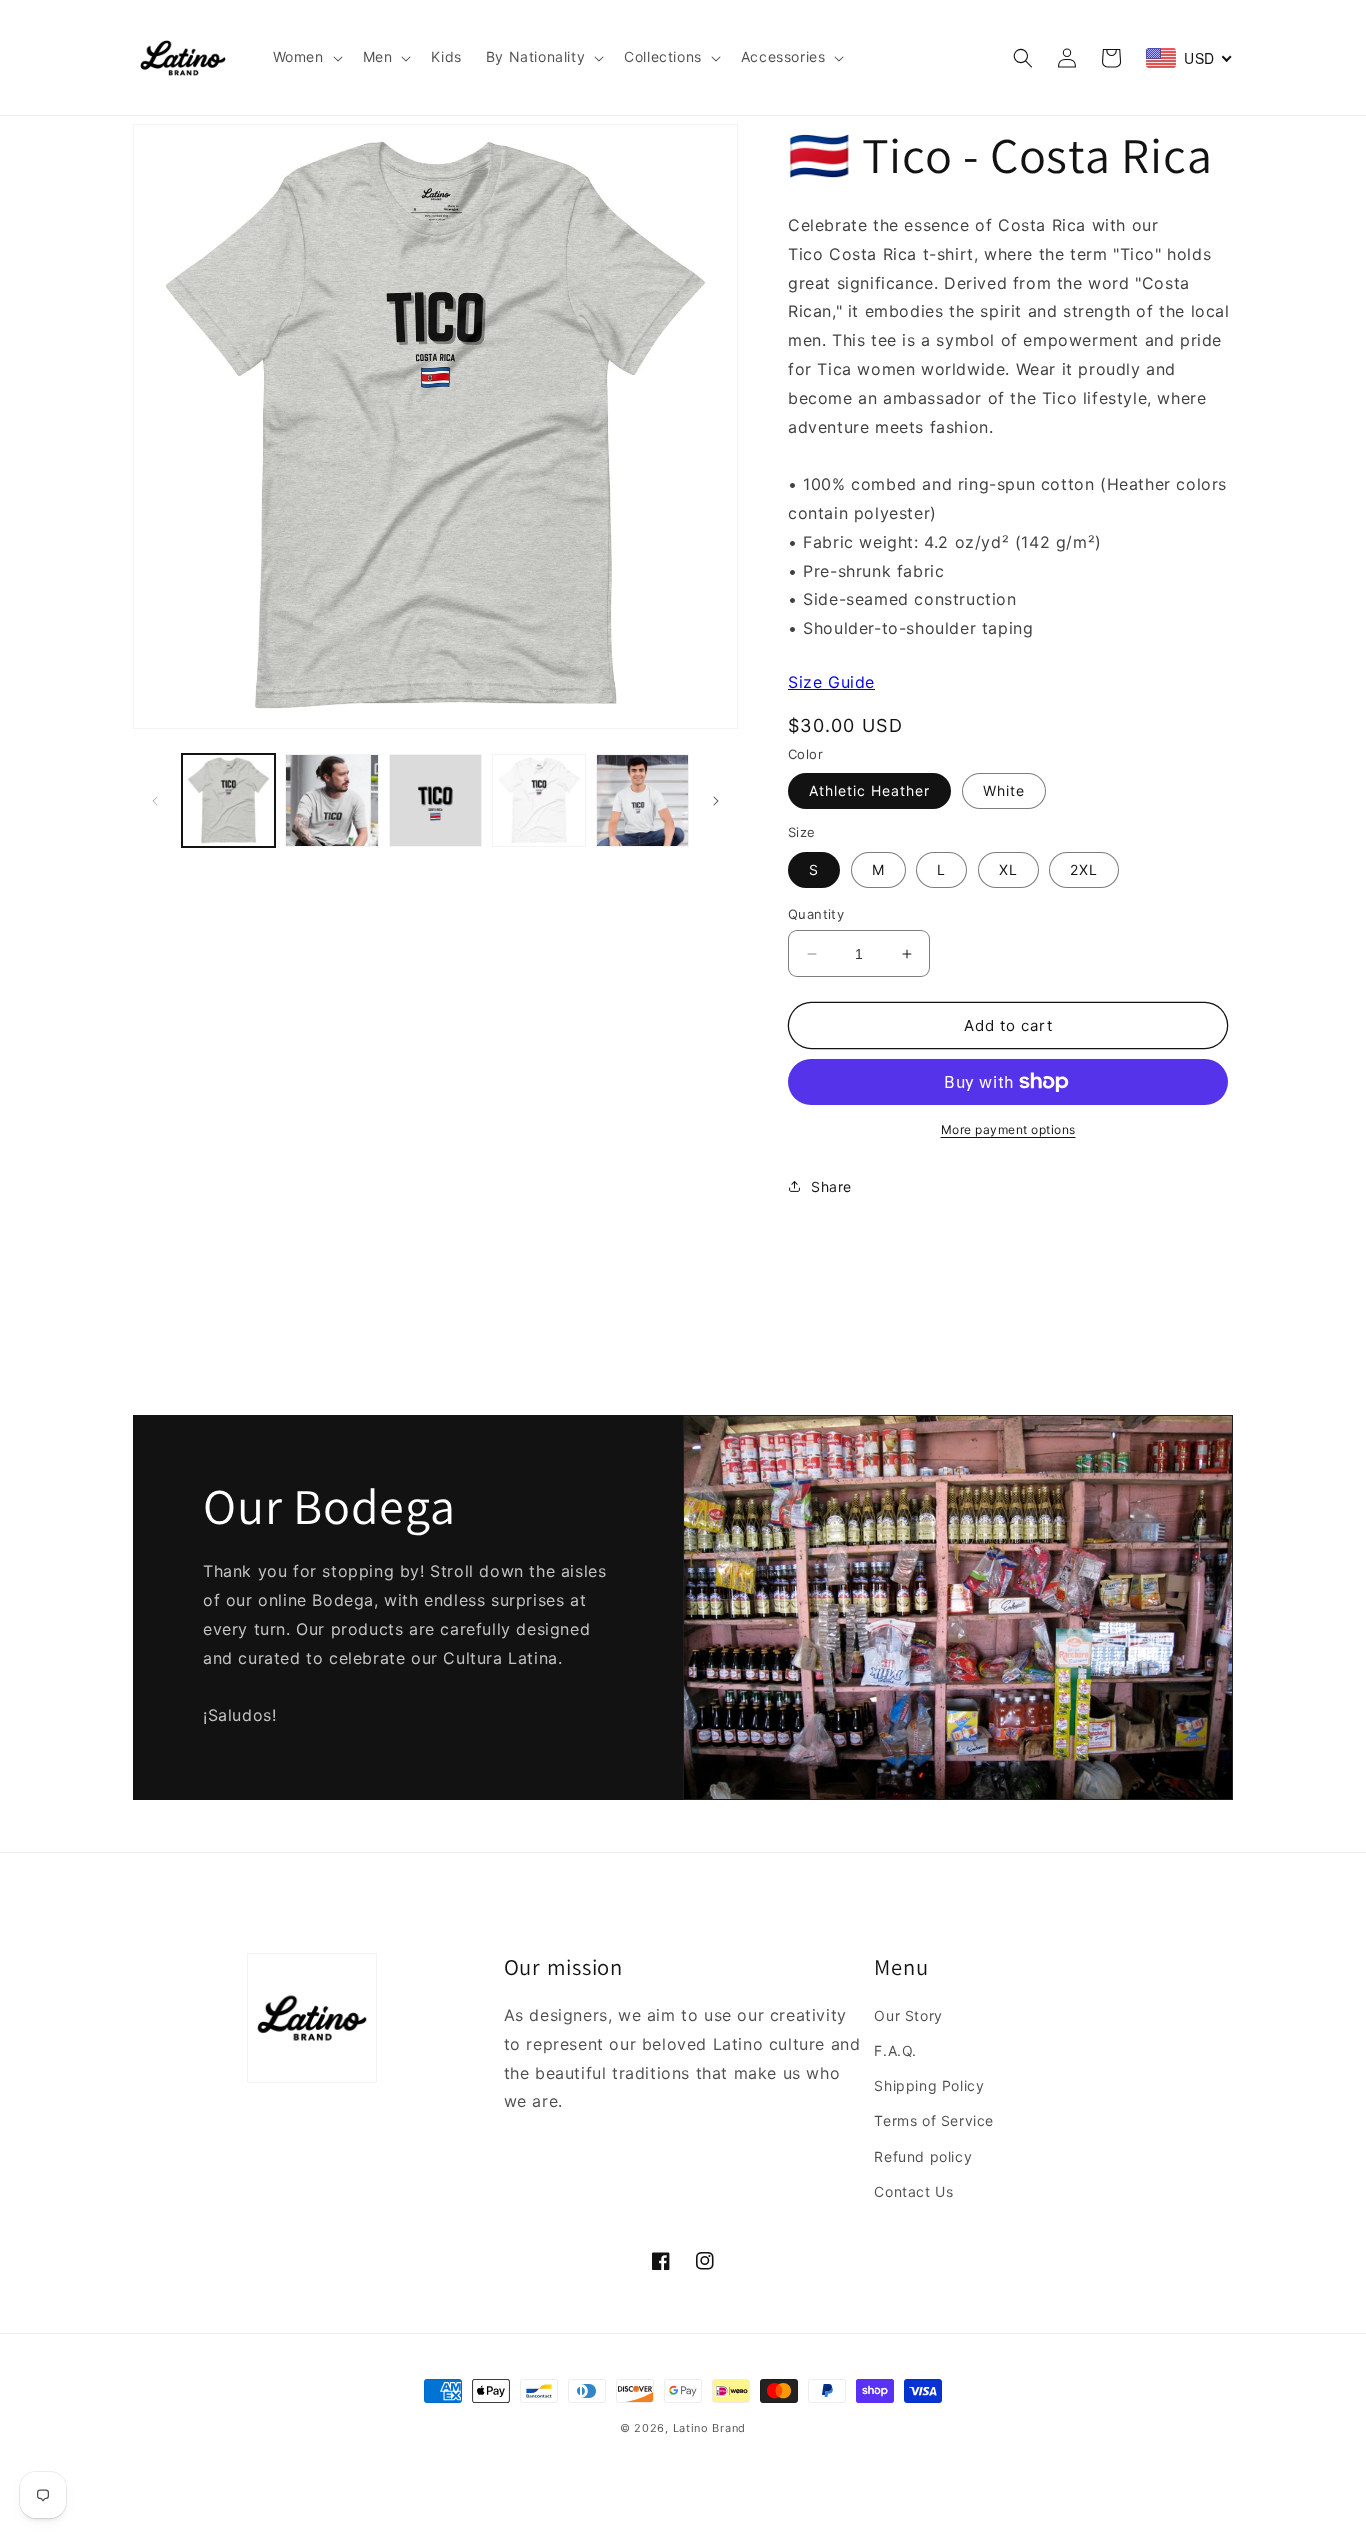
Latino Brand (709, 2428)
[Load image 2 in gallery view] (331, 800)
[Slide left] (155, 801)
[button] (306, 57)
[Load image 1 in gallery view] (228, 800)
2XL (1084, 869)
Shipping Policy (929, 2085)
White (1004, 790)
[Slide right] (716, 801)
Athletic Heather (869, 790)
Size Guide (831, 682)
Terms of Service (934, 2120)
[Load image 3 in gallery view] (435, 800)
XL (1008, 869)
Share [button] (831, 1186)
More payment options (1008, 1129)
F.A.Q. (895, 2050)
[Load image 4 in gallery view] (538, 800)
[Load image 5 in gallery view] (642, 800)
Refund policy (923, 2156)
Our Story (908, 2015)
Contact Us (913, 2191)
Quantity (816, 914)
